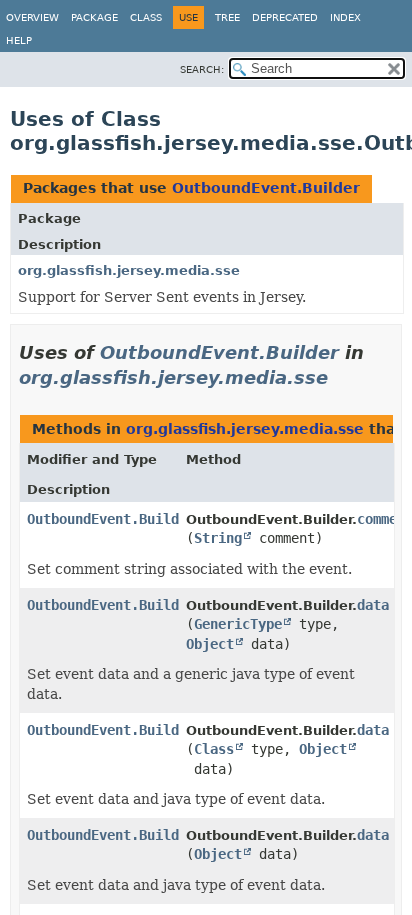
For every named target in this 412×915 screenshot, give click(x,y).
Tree (227, 17)
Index (345, 17)
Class (146, 17)
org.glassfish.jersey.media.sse (129, 270)
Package (94, 17)
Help (19, 40)
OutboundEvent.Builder (266, 188)
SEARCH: (202, 69)
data (373, 605)
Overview (32, 17)
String (218, 538)
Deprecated (285, 17)
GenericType (238, 624)
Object (210, 644)
